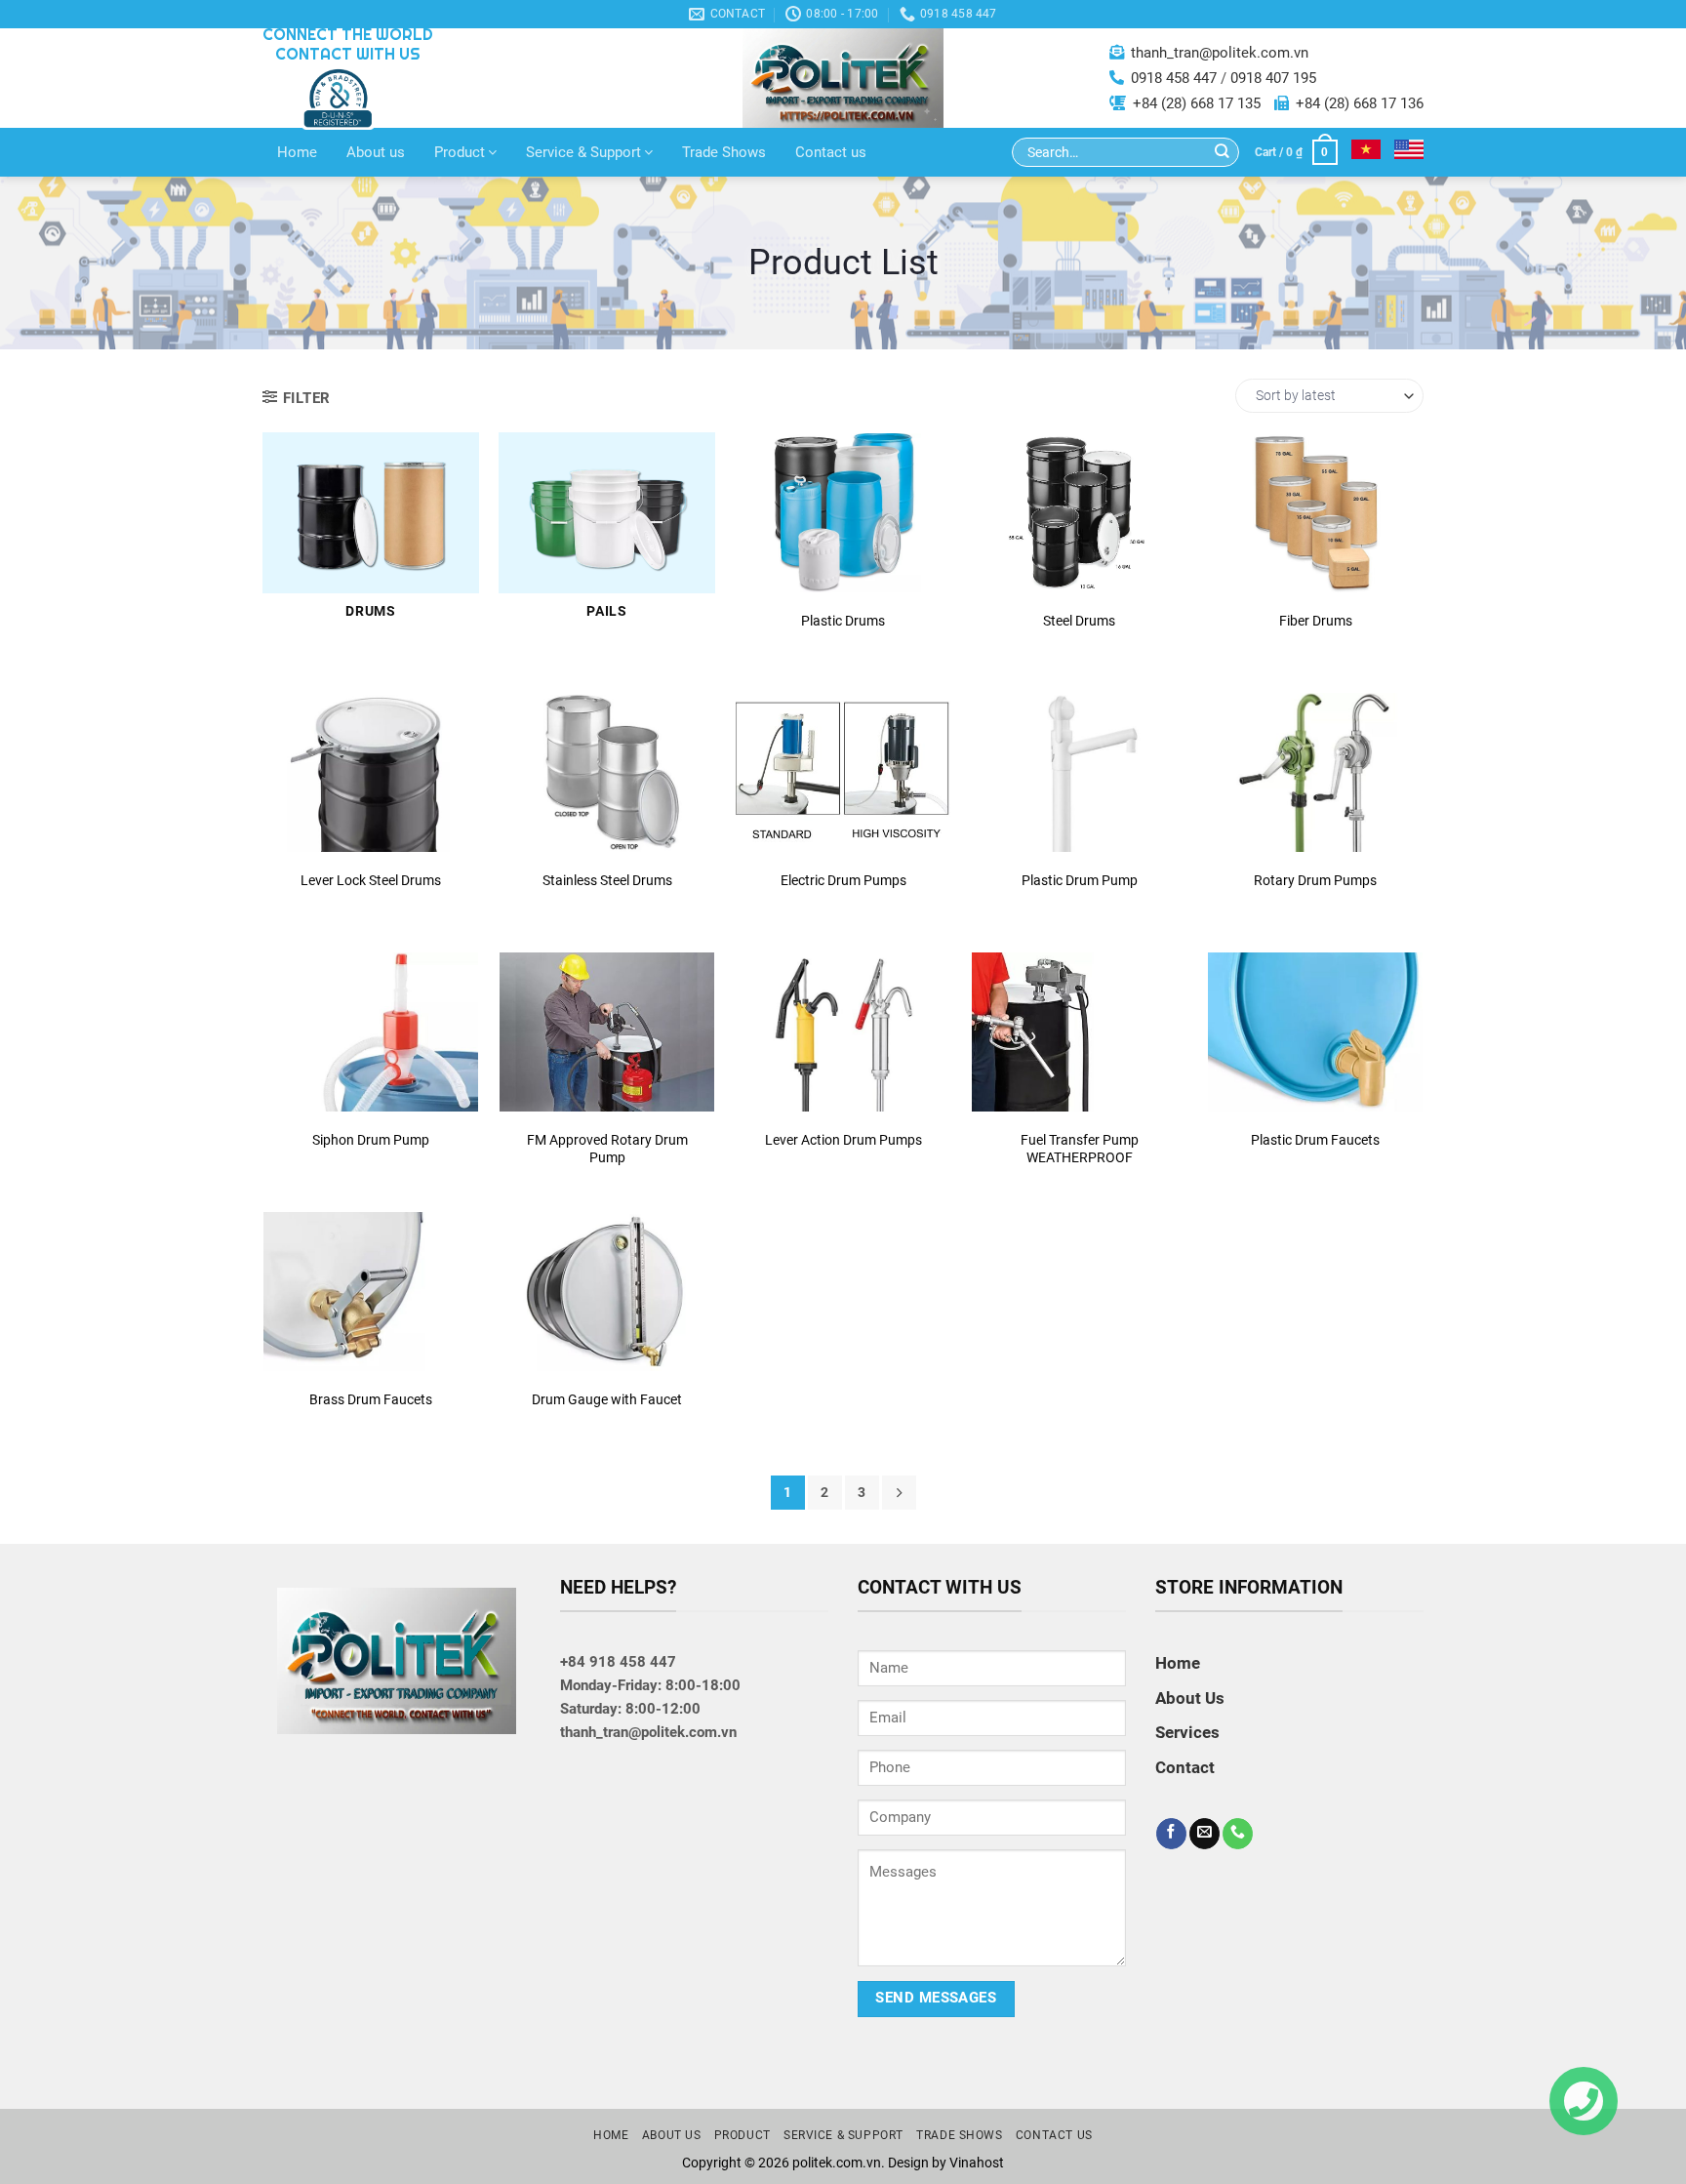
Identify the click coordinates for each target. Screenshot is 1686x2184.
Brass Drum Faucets (371, 1399)
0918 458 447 (1174, 78)
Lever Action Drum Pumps (843, 1140)
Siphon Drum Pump (371, 1140)
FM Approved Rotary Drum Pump (607, 1149)
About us (376, 152)
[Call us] (1238, 1834)
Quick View (843, 518)
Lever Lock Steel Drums (371, 880)
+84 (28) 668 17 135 (1197, 103)
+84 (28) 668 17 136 (1360, 103)
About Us (1190, 1698)
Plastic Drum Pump (1080, 880)
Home (297, 152)
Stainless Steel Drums (607, 880)
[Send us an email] (1204, 1834)
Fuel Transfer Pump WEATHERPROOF (1080, 1149)
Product (460, 152)
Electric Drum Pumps (843, 880)
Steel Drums (1079, 621)
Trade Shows (724, 152)
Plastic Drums (843, 621)
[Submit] (1222, 153)
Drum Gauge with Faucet (607, 1399)
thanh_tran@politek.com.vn (1220, 53)
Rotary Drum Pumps (1315, 880)
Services (1187, 1732)
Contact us (831, 152)
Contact (843, 567)
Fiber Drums (1316, 621)
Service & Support (583, 152)
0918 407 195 (1273, 78)
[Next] (899, 1493)
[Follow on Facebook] (1171, 1834)
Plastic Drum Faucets (1315, 1140)
